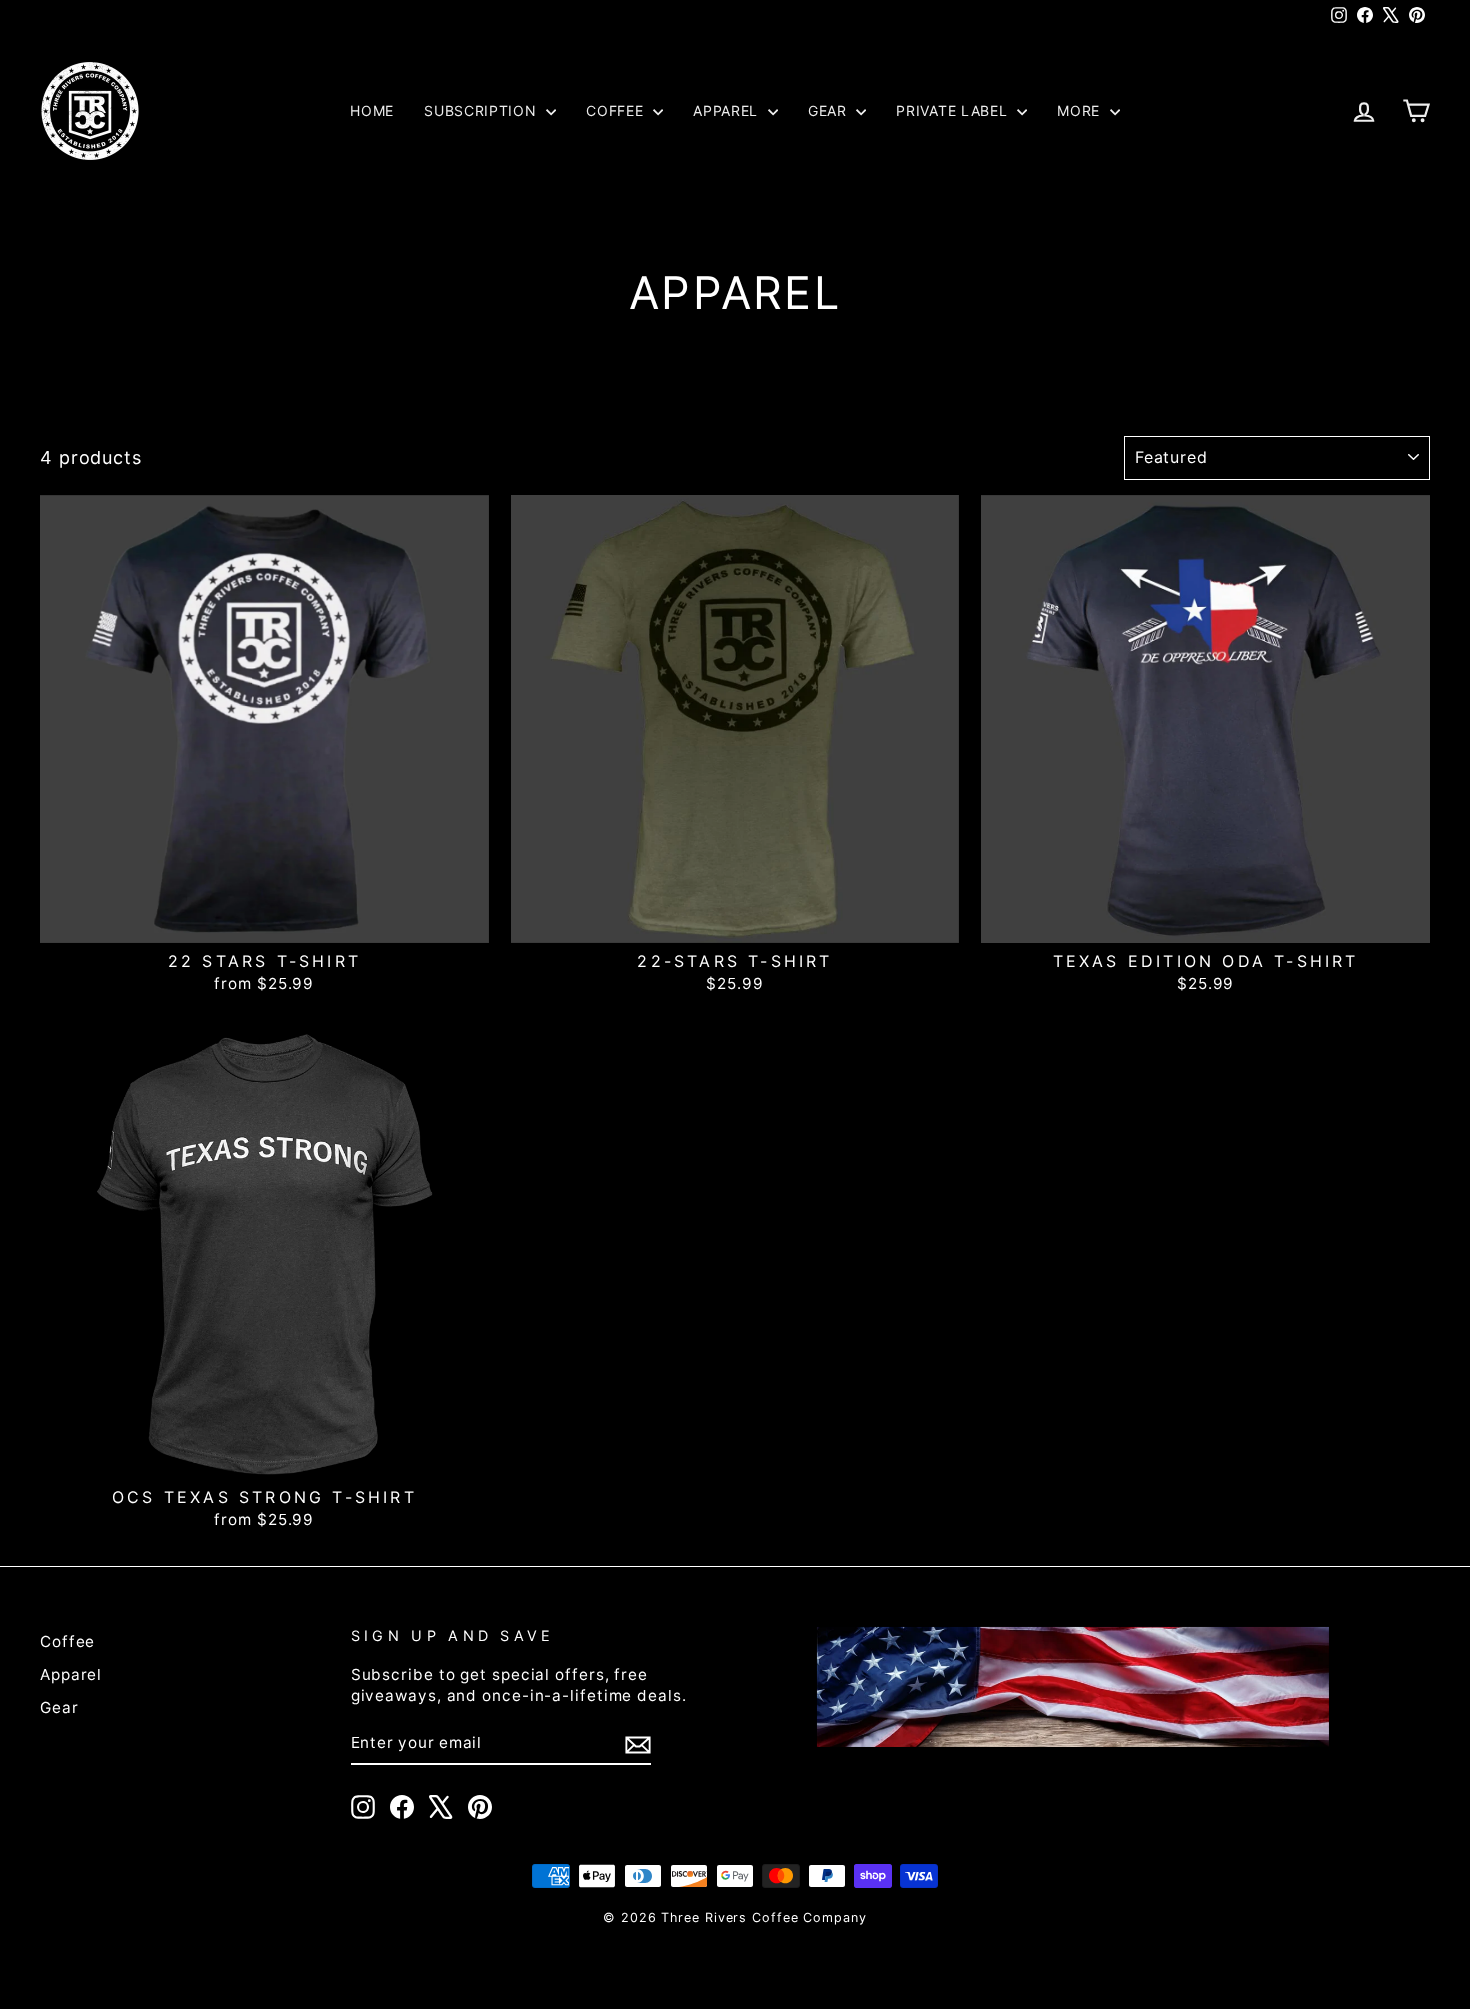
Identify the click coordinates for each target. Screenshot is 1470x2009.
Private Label (954, 110)
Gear (830, 110)
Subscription (482, 110)
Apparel (728, 110)
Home (372, 110)
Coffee (617, 110)
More (1081, 110)
